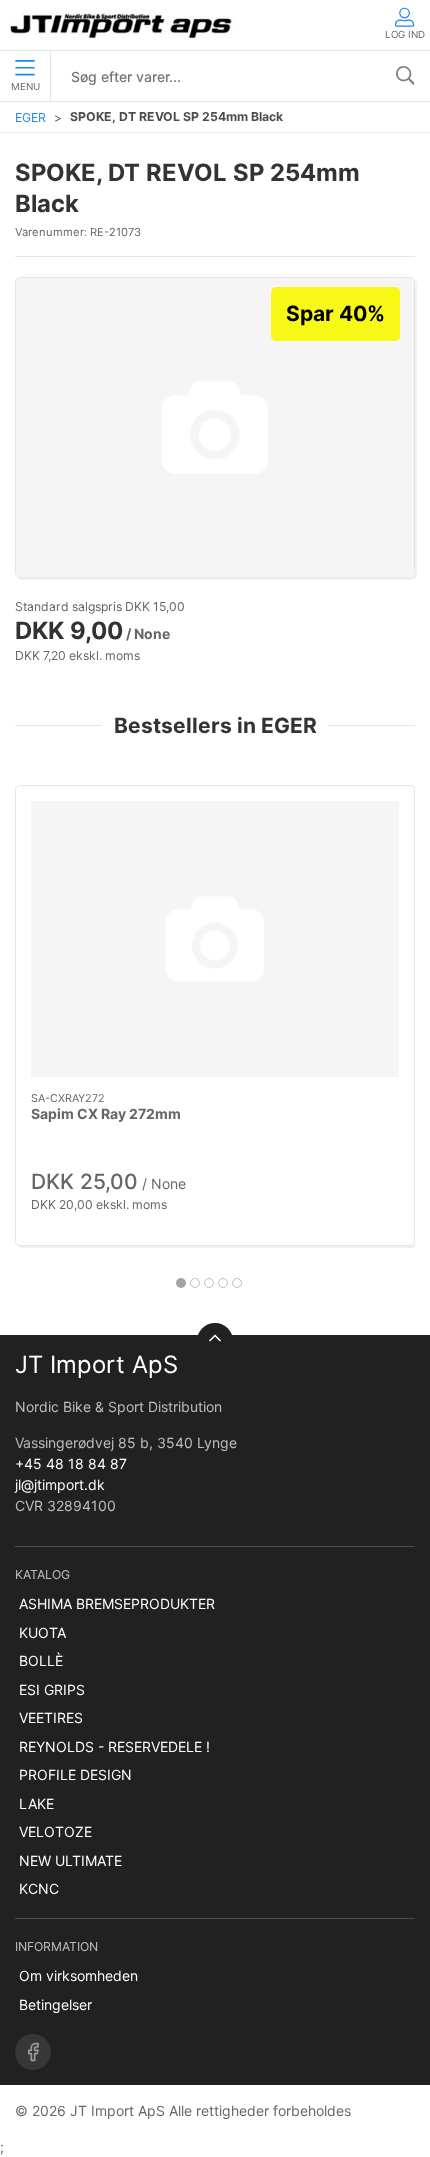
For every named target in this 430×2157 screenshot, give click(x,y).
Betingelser (55, 2004)
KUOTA (42, 1632)
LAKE (36, 1803)
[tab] (181, 1283)
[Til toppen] (215, 1341)
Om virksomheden (78, 1975)
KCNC (39, 1888)
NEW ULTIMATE (70, 1860)
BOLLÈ (41, 1660)
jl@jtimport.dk (60, 1484)
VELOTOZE (55, 1831)
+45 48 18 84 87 (71, 1463)
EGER (30, 117)
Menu (25, 86)
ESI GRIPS (52, 1689)
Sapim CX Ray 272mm (106, 1114)
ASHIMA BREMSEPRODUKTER (117, 1603)
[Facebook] (33, 2052)
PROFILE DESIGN (75, 1774)
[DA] (122, 25)
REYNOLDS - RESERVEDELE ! (114, 1746)
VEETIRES (51, 1717)
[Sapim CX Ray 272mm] (215, 939)
